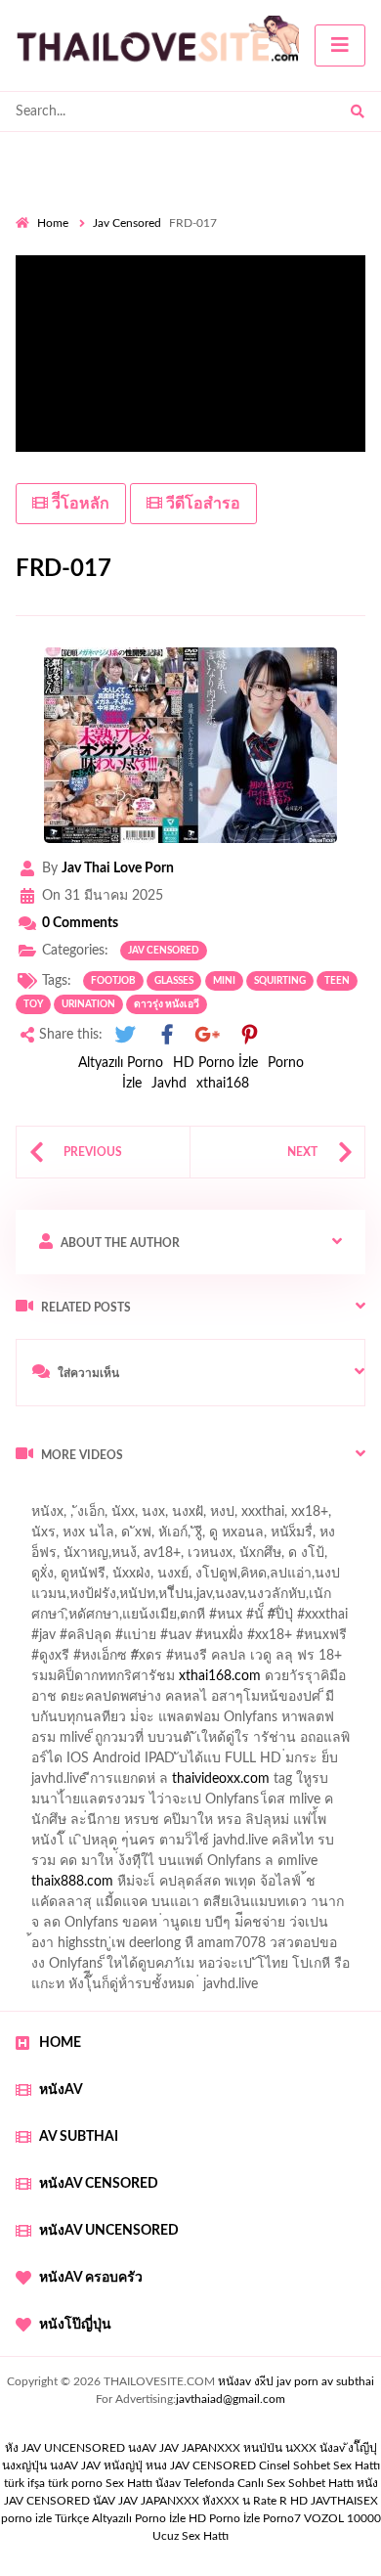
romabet (41, 1928)
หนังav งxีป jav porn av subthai (296, 2381)
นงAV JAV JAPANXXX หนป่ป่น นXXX (222, 2448)
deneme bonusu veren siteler (156, 1804)
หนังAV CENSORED (99, 2184)
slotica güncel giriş (217, 1517)
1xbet (93, 1887)
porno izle (85, 1496)
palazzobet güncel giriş (165, 1537)
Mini (224, 981)
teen (337, 981)
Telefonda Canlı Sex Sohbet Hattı (269, 2483)
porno (34, 1496)
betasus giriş (163, 1887)
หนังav (61, 2090)
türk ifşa (24, 2483)
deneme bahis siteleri (90, 1784)
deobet (354, 1661)
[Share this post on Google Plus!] (208, 1035)
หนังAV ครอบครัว (91, 2278)
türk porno (75, 2483)
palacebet (44, 1640)
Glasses (174, 981)
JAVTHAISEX (344, 2501)
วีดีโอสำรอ (201, 504)
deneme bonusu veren (173, 1681)
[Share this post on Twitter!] (125, 1035)
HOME (60, 2043)
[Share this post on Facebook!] (167, 1035)
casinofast (224, 1599)
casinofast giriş (325, 1907)
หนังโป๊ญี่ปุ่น (75, 2325)
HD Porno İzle (215, 1063)
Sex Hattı (129, 2483)
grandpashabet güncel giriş (95, 1578)
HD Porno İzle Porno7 (245, 2518)
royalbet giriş (279, 1661)
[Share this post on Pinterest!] (249, 1035)
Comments (80, 923)
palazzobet (59, 1681)
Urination (88, 1004)
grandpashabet (244, 1558)
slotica (321, 1702)
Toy (33, 1004)
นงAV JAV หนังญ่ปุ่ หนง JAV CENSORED (153, 2465)
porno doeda (157, 1496)
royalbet (280, 1681)
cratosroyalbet (147, 1907)
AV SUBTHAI (79, 2137)
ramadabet (265, 1743)
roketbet (107, 1928)
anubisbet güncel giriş (119, 1558)
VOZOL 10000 (342, 2518)
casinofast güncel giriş (81, 1517)
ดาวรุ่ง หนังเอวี (167, 1004)
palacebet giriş (183, 1661)
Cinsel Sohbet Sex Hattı (319, 2465)
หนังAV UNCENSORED (109, 2231)
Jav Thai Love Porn (118, 868)
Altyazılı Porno (121, 1063)
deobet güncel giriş (292, 1640)
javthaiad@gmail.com (231, 2399)
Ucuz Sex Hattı (190, 2536)
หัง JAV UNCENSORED (65, 2448)
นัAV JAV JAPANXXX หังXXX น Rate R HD (200, 2501)
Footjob (113, 981)
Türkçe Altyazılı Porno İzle (120, 2518)
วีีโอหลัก (79, 504)
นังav (168, 2483)
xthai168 (223, 1084)
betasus (238, 1887)
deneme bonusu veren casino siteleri (261, 1763)
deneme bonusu (306, 1804)
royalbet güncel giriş (259, 1496)
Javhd (169, 1084)
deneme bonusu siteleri (260, 1845)
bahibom (296, 1599)
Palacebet (149, 1599)
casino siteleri (208, 1784)
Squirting (280, 981)
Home (53, 223)
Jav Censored (127, 223)
